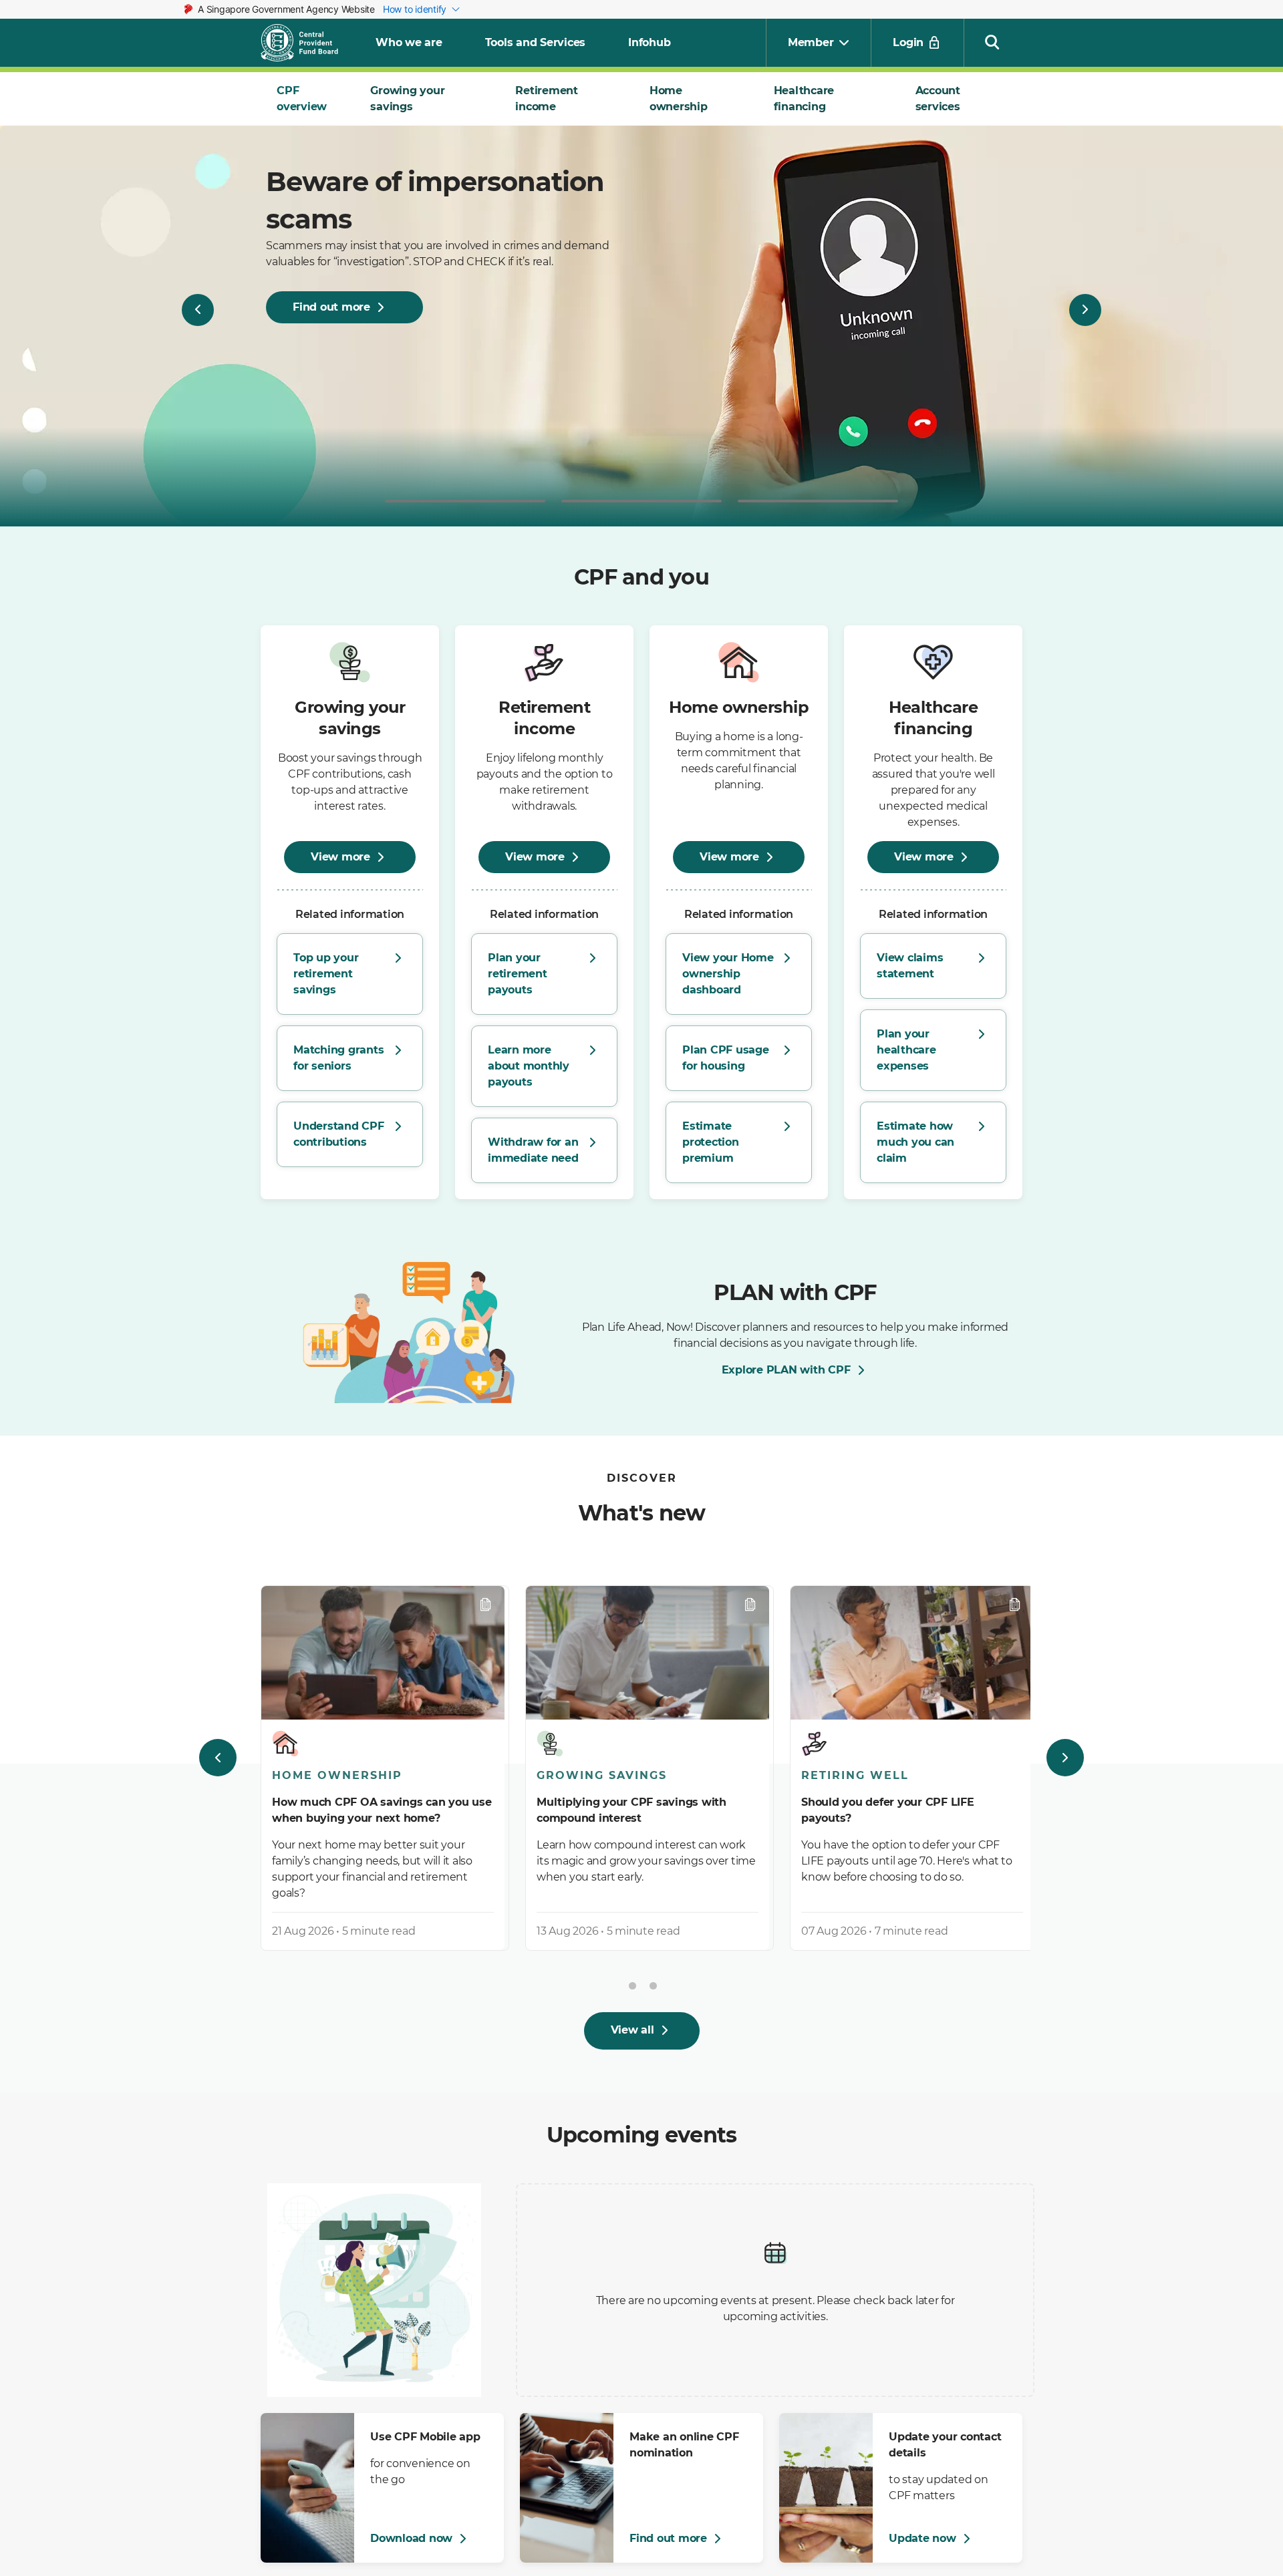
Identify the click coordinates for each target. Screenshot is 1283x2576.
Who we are (409, 42)
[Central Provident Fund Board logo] (307, 43)
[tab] (307, 99)
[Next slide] (1085, 310)
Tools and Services (536, 42)
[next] (1065, 1758)
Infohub (649, 42)
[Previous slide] (198, 310)
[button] (992, 41)
